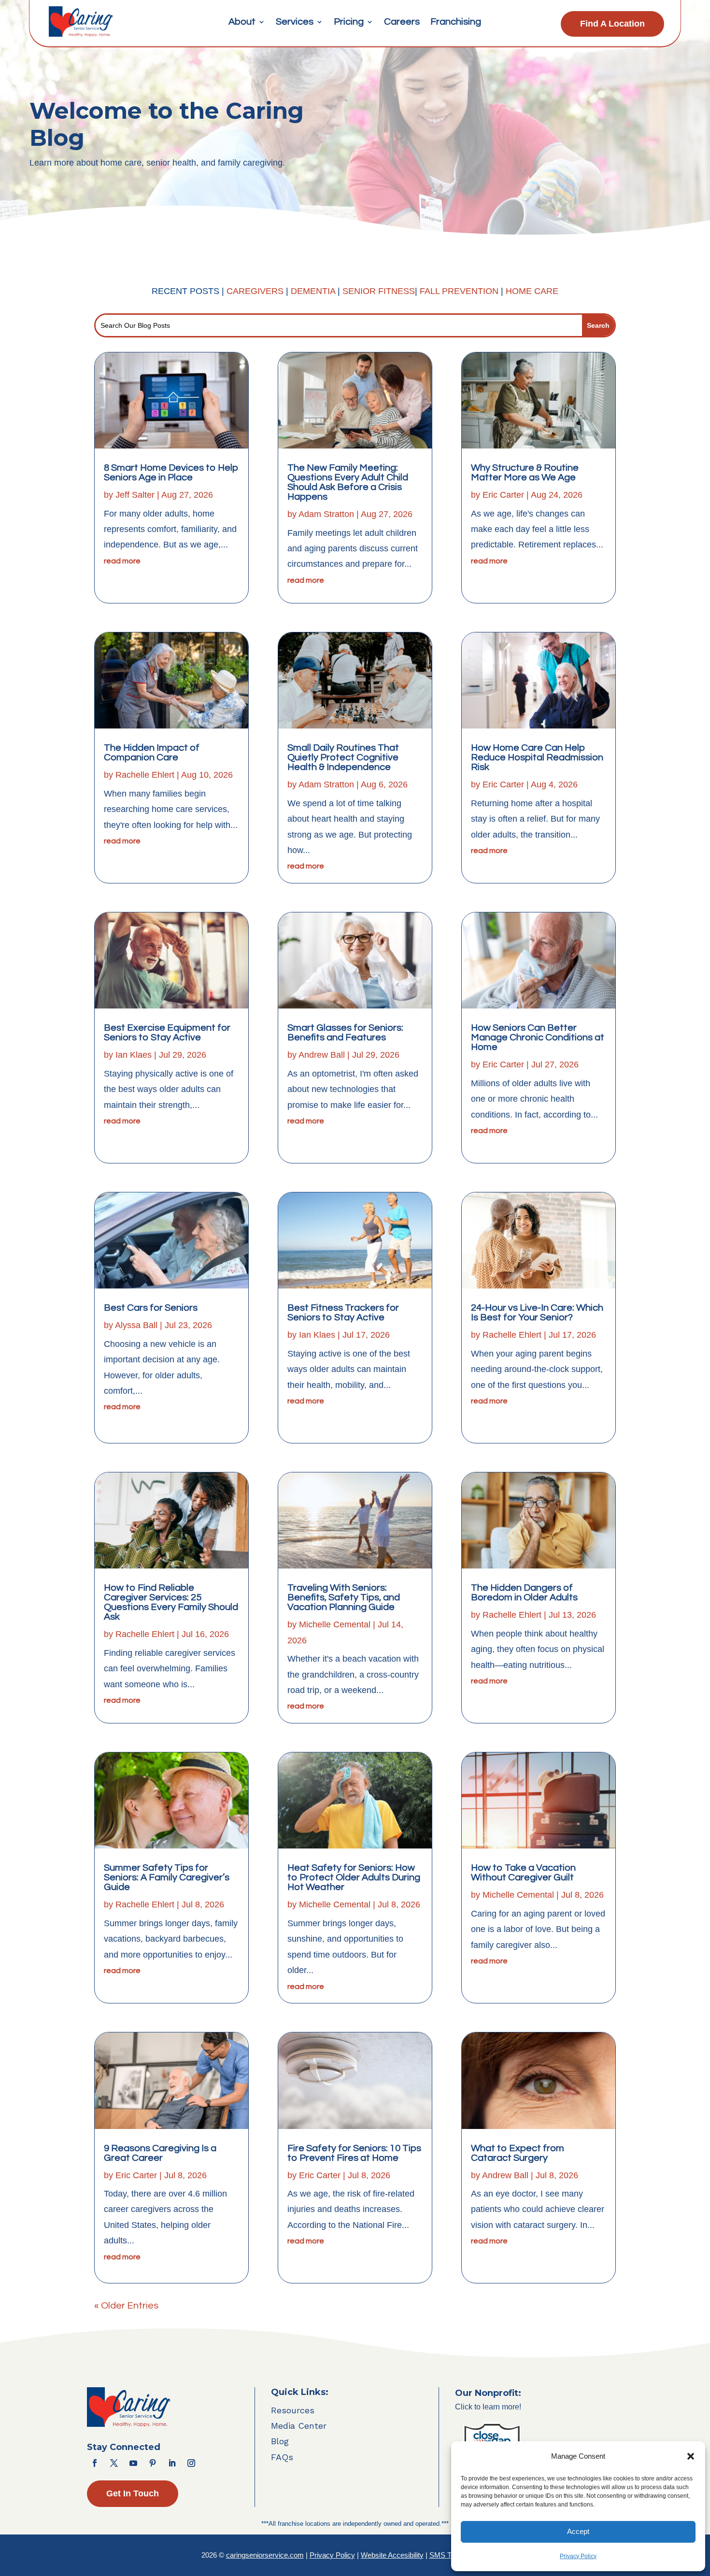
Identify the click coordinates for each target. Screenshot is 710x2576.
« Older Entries (126, 2306)
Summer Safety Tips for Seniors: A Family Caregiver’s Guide (167, 1877)
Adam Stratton (326, 514)
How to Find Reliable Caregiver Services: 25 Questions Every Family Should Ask (171, 1602)
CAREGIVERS (255, 291)
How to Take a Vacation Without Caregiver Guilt (523, 1873)
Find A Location (612, 24)
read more (122, 561)
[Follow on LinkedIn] (172, 2463)
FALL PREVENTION (459, 291)
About (242, 22)
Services (295, 22)
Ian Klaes (134, 1055)
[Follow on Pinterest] (153, 2463)
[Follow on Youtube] (133, 2463)
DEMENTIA (314, 291)
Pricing (349, 22)
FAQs (282, 2457)
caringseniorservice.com (265, 2555)
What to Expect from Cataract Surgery (518, 2153)
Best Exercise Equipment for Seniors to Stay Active (167, 1033)
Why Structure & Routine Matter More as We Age (525, 473)
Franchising (456, 22)
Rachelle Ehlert (145, 775)
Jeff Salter (135, 495)
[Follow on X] (114, 2463)
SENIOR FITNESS (379, 291)
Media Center (299, 2426)
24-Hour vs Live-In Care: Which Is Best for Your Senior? (537, 1313)
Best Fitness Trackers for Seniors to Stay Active (343, 1313)
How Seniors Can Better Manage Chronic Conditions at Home (538, 1037)
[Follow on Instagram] (191, 2463)
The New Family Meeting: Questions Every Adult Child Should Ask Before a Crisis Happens (348, 482)
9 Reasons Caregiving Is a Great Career (160, 2153)
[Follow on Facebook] (95, 2463)
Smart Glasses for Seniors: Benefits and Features (345, 1033)
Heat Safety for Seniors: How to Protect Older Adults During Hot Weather (354, 1877)
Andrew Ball (322, 1055)
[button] (691, 2456)
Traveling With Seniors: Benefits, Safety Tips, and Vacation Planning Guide (344, 1597)
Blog (280, 2441)
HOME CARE (532, 291)
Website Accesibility (392, 2555)
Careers (402, 22)
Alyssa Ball (136, 1325)
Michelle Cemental (335, 1624)
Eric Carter (136, 2175)
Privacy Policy (578, 2556)
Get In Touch (133, 2493)
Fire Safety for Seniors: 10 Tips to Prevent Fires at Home (354, 2153)
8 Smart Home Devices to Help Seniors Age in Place (171, 473)
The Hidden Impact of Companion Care (152, 753)
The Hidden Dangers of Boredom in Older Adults (524, 1593)
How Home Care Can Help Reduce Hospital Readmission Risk (537, 757)
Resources (293, 2410)
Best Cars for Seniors (151, 1308)
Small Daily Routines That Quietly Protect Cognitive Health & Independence (343, 757)
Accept (578, 2531)
